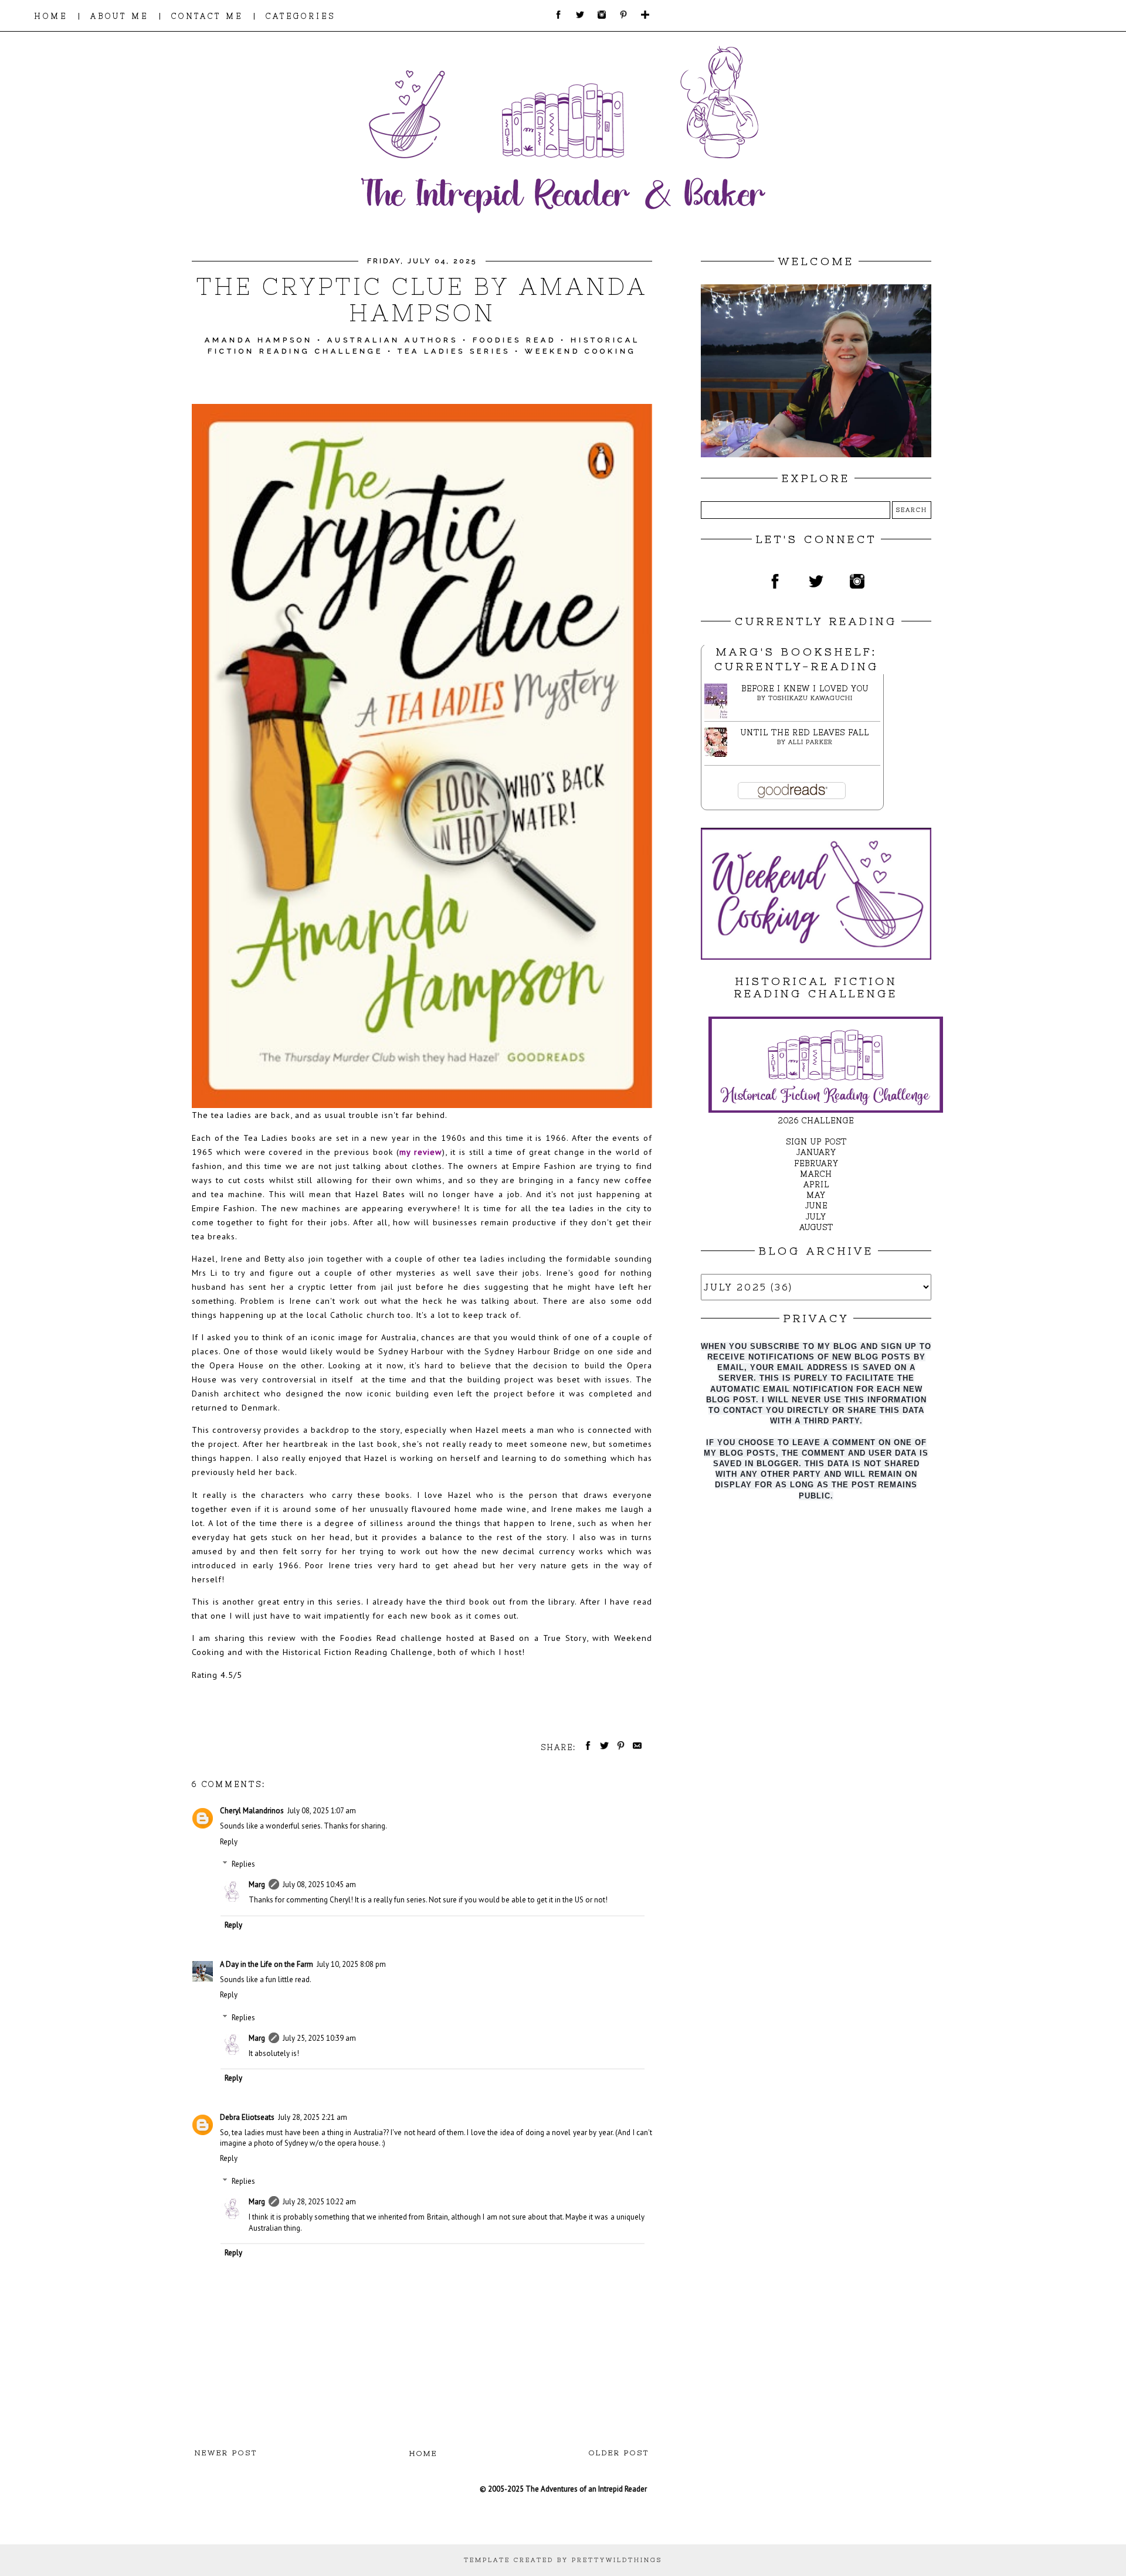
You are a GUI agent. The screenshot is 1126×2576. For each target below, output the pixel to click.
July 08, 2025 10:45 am (319, 1885)
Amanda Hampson (259, 340)
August (816, 1227)
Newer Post (226, 2453)
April (816, 1185)
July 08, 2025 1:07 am (322, 1811)
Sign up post (816, 1142)
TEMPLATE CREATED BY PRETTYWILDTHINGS (563, 2560)
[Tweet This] (602, 1747)
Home (423, 2453)
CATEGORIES (301, 16)
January (816, 1152)
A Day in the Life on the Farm (267, 1964)
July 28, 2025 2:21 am (313, 2117)
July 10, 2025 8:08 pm (351, 1964)
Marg (257, 1885)
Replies (243, 1864)
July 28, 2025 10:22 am (319, 2202)
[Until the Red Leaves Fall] (719, 754)
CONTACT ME (207, 16)
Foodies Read (514, 340)
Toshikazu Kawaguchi (810, 698)
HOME (51, 16)
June (816, 1206)
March (816, 1174)
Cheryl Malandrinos (252, 1811)
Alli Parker (810, 742)
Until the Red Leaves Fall (805, 733)
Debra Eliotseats (247, 2117)
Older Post (619, 2453)
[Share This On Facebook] (586, 1747)
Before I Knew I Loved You (805, 689)
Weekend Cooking (581, 351)
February (816, 1163)
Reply (229, 1842)
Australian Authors (393, 340)
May (816, 1195)
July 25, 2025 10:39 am (319, 2038)
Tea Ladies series (454, 351)
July (816, 1217)
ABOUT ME (119, 16)
